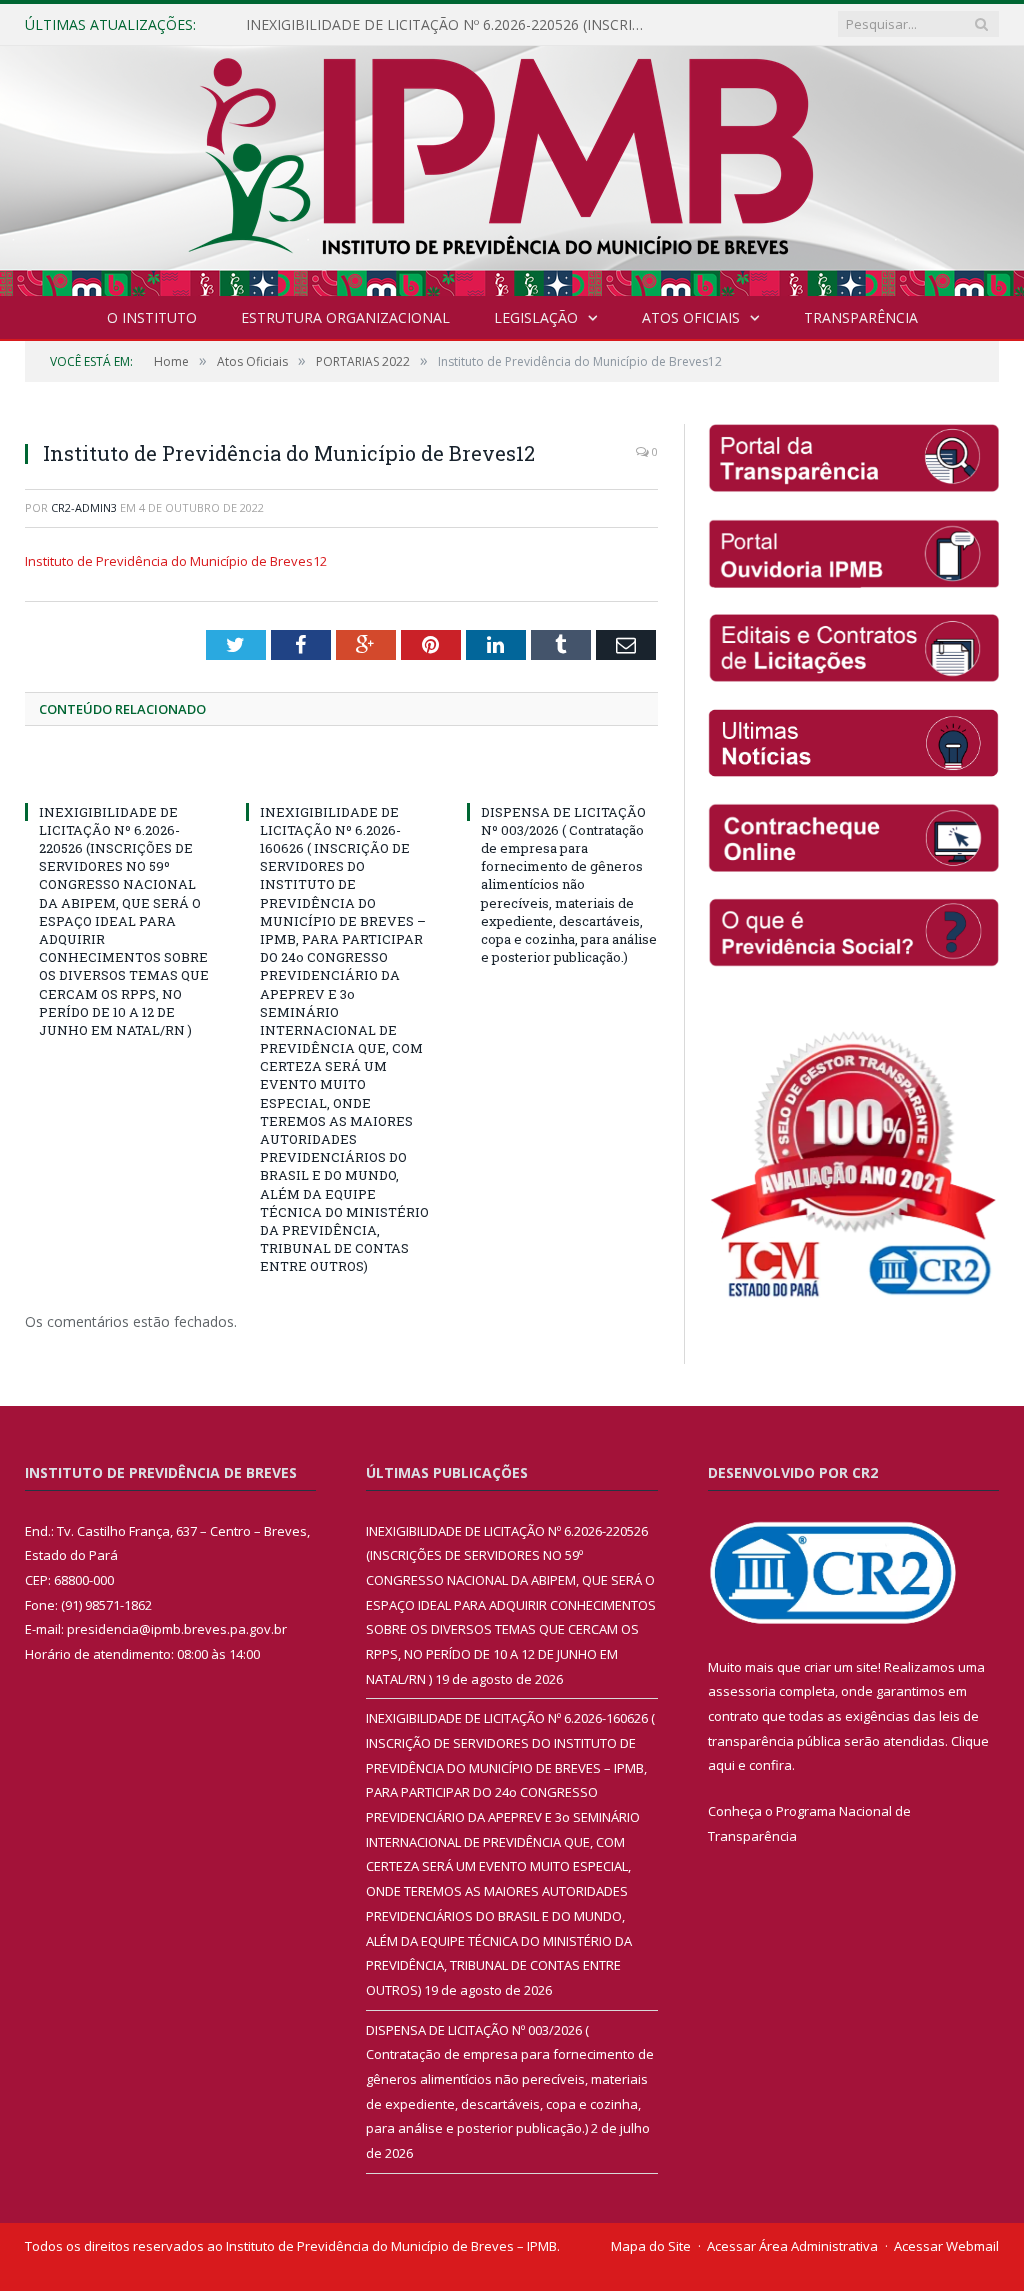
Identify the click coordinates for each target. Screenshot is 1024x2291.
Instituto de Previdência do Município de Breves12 (176, 561)
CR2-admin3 (84, 507)
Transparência (861, 317)
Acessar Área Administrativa (792, 2246)
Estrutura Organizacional (345, 317)
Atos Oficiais (691, 317)
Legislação (536, 317)
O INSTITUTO (152, 317)
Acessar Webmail (946, 2246)
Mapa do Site (651, 2246)
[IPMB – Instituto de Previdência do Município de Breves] (512, 166)
